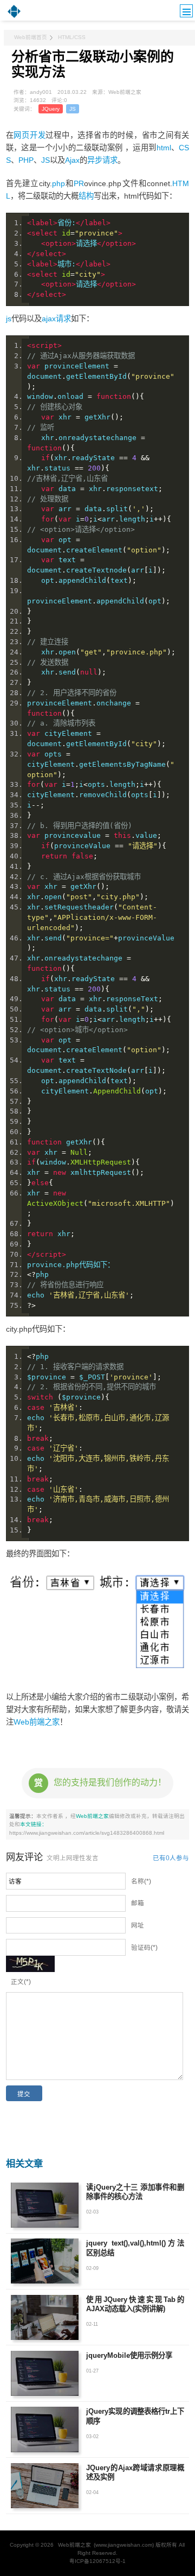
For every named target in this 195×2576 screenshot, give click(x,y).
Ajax (72, 160)
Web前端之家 (37, 1722)
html (164, 148)
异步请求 (102, 160)
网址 (138, 1925)
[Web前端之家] (14, 18)
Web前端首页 (31, 37)
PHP (26, 160)
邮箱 (138, 1903)
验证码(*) (144, 1948)
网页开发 (30, 135)
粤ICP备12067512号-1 (97, 2561)
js (9, 319)
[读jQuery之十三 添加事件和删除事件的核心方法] (45, 2205)
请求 (63, 319)
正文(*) (21, 1982)
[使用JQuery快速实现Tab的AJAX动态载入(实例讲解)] (45, 2317)
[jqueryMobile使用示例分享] (45, 2373)
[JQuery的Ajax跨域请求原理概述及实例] (45, 2486)
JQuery (51, 109)
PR (79, 183)
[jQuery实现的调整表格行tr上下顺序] (45, 2429)
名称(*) (141, 1881)
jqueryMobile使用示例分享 (129, 2355)
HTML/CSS (72, 37)
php (58, 183)
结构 (86, 196)
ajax (49, 319)
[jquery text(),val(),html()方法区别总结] (45, 2261)
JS (73, 109)
